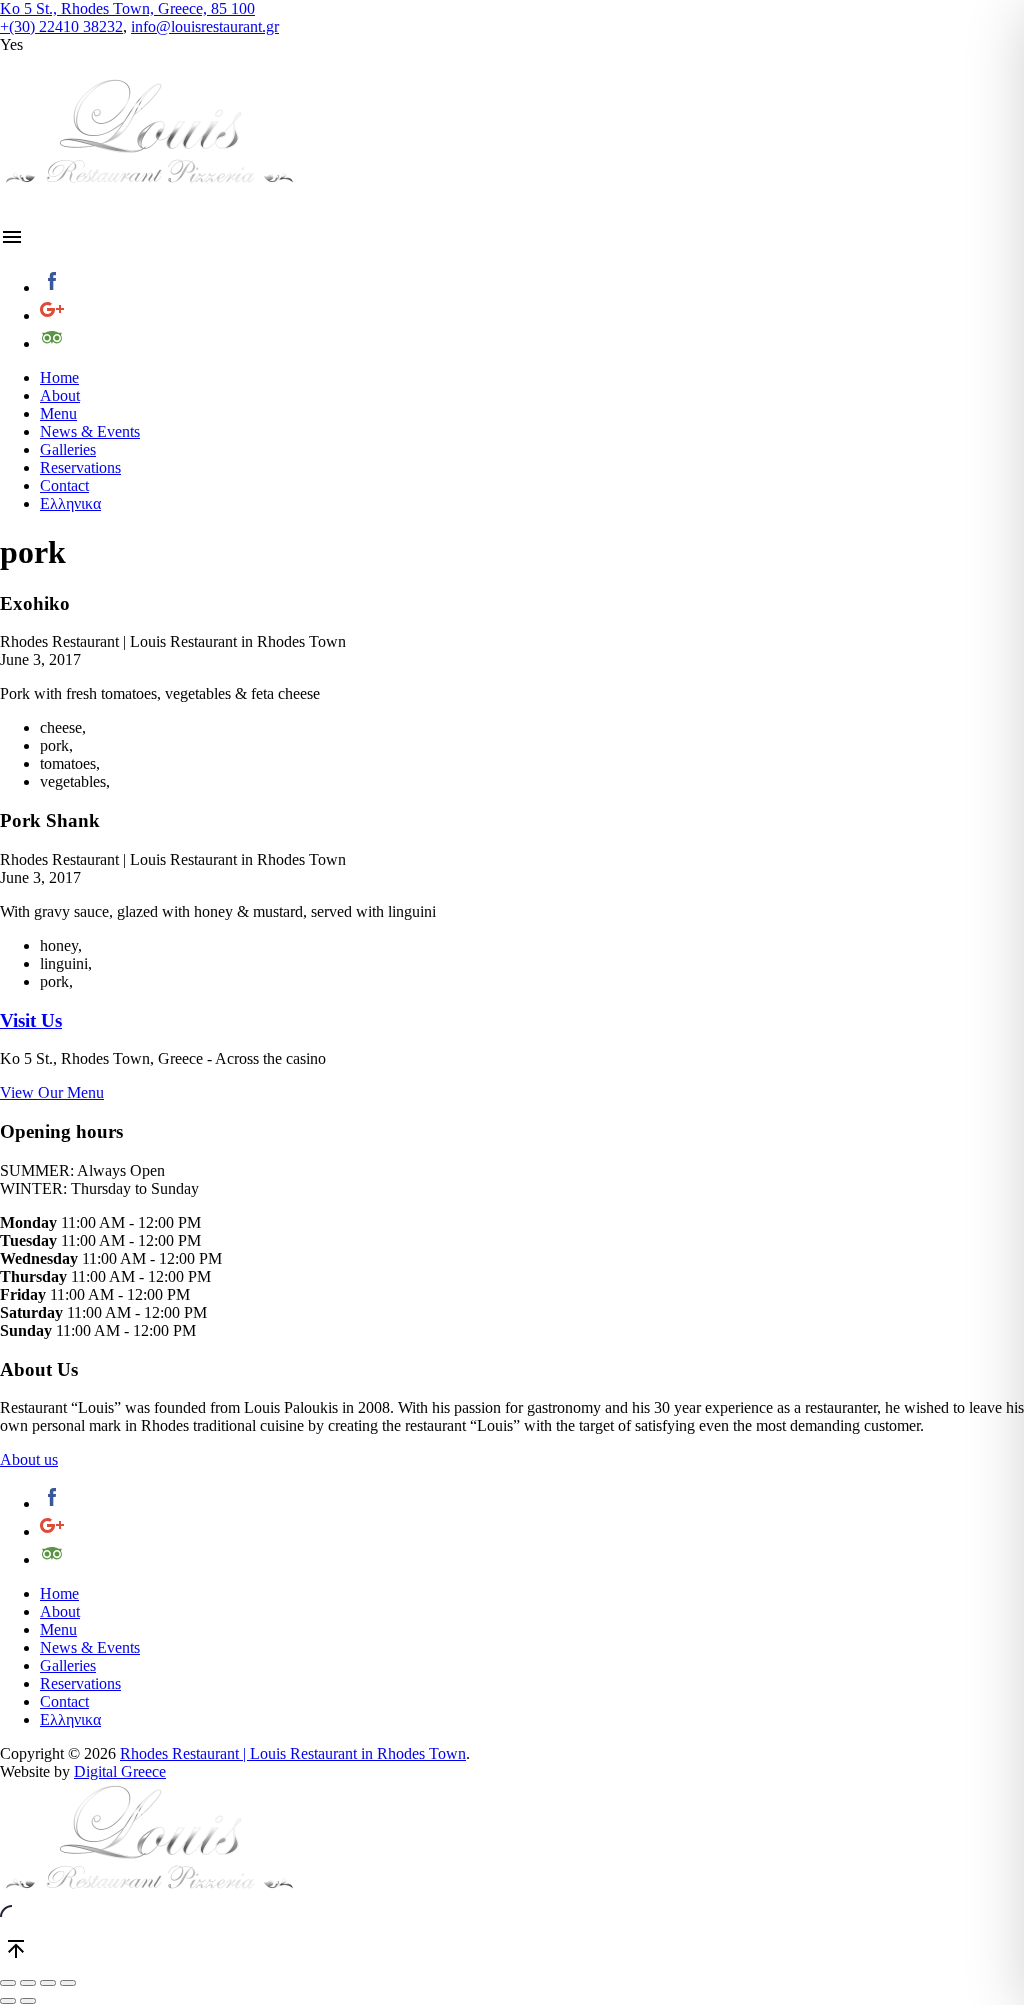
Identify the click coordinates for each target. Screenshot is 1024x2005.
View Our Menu (52, 1092)
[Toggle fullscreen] (48, 1983)
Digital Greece (120, 1771)
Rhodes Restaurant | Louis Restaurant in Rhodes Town (293, 1753)
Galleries (68, 449)
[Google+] (532, 311)
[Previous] (8, 2001)
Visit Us (31, 1020)
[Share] (28, 1983)
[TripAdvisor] (532, 339)
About (60, 395)
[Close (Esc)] (8, 1983)
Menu (58, 413)
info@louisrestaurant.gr (205, 26)
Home (59, 377)
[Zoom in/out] (68, 1983)
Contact (64, 485)
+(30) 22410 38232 (61, 26)
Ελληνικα (70, 503)
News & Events (90, 431)
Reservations (80, 467)
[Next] (28, 2001)
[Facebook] (532, 283)
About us (29, 1459)
